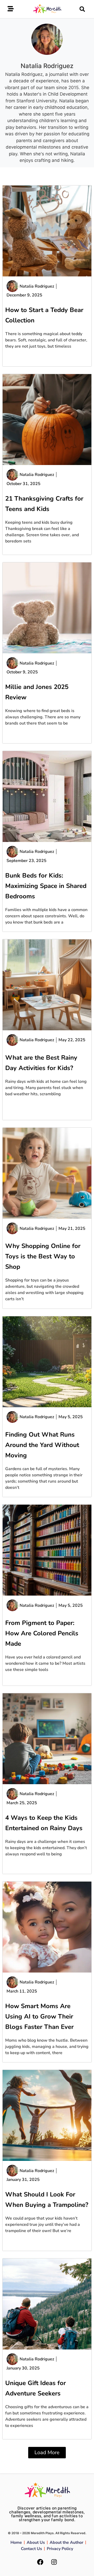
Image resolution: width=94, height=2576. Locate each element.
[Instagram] (54, 2562)
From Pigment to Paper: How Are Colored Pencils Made (42, 1633)
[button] (82, 9)
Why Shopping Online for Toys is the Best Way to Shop (43, 1256)
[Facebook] (40, 2562)
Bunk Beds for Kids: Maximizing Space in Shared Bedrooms (46, 886)
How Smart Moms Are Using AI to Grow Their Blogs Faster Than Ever (39, 2016)
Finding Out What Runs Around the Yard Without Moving (42, 1445)
